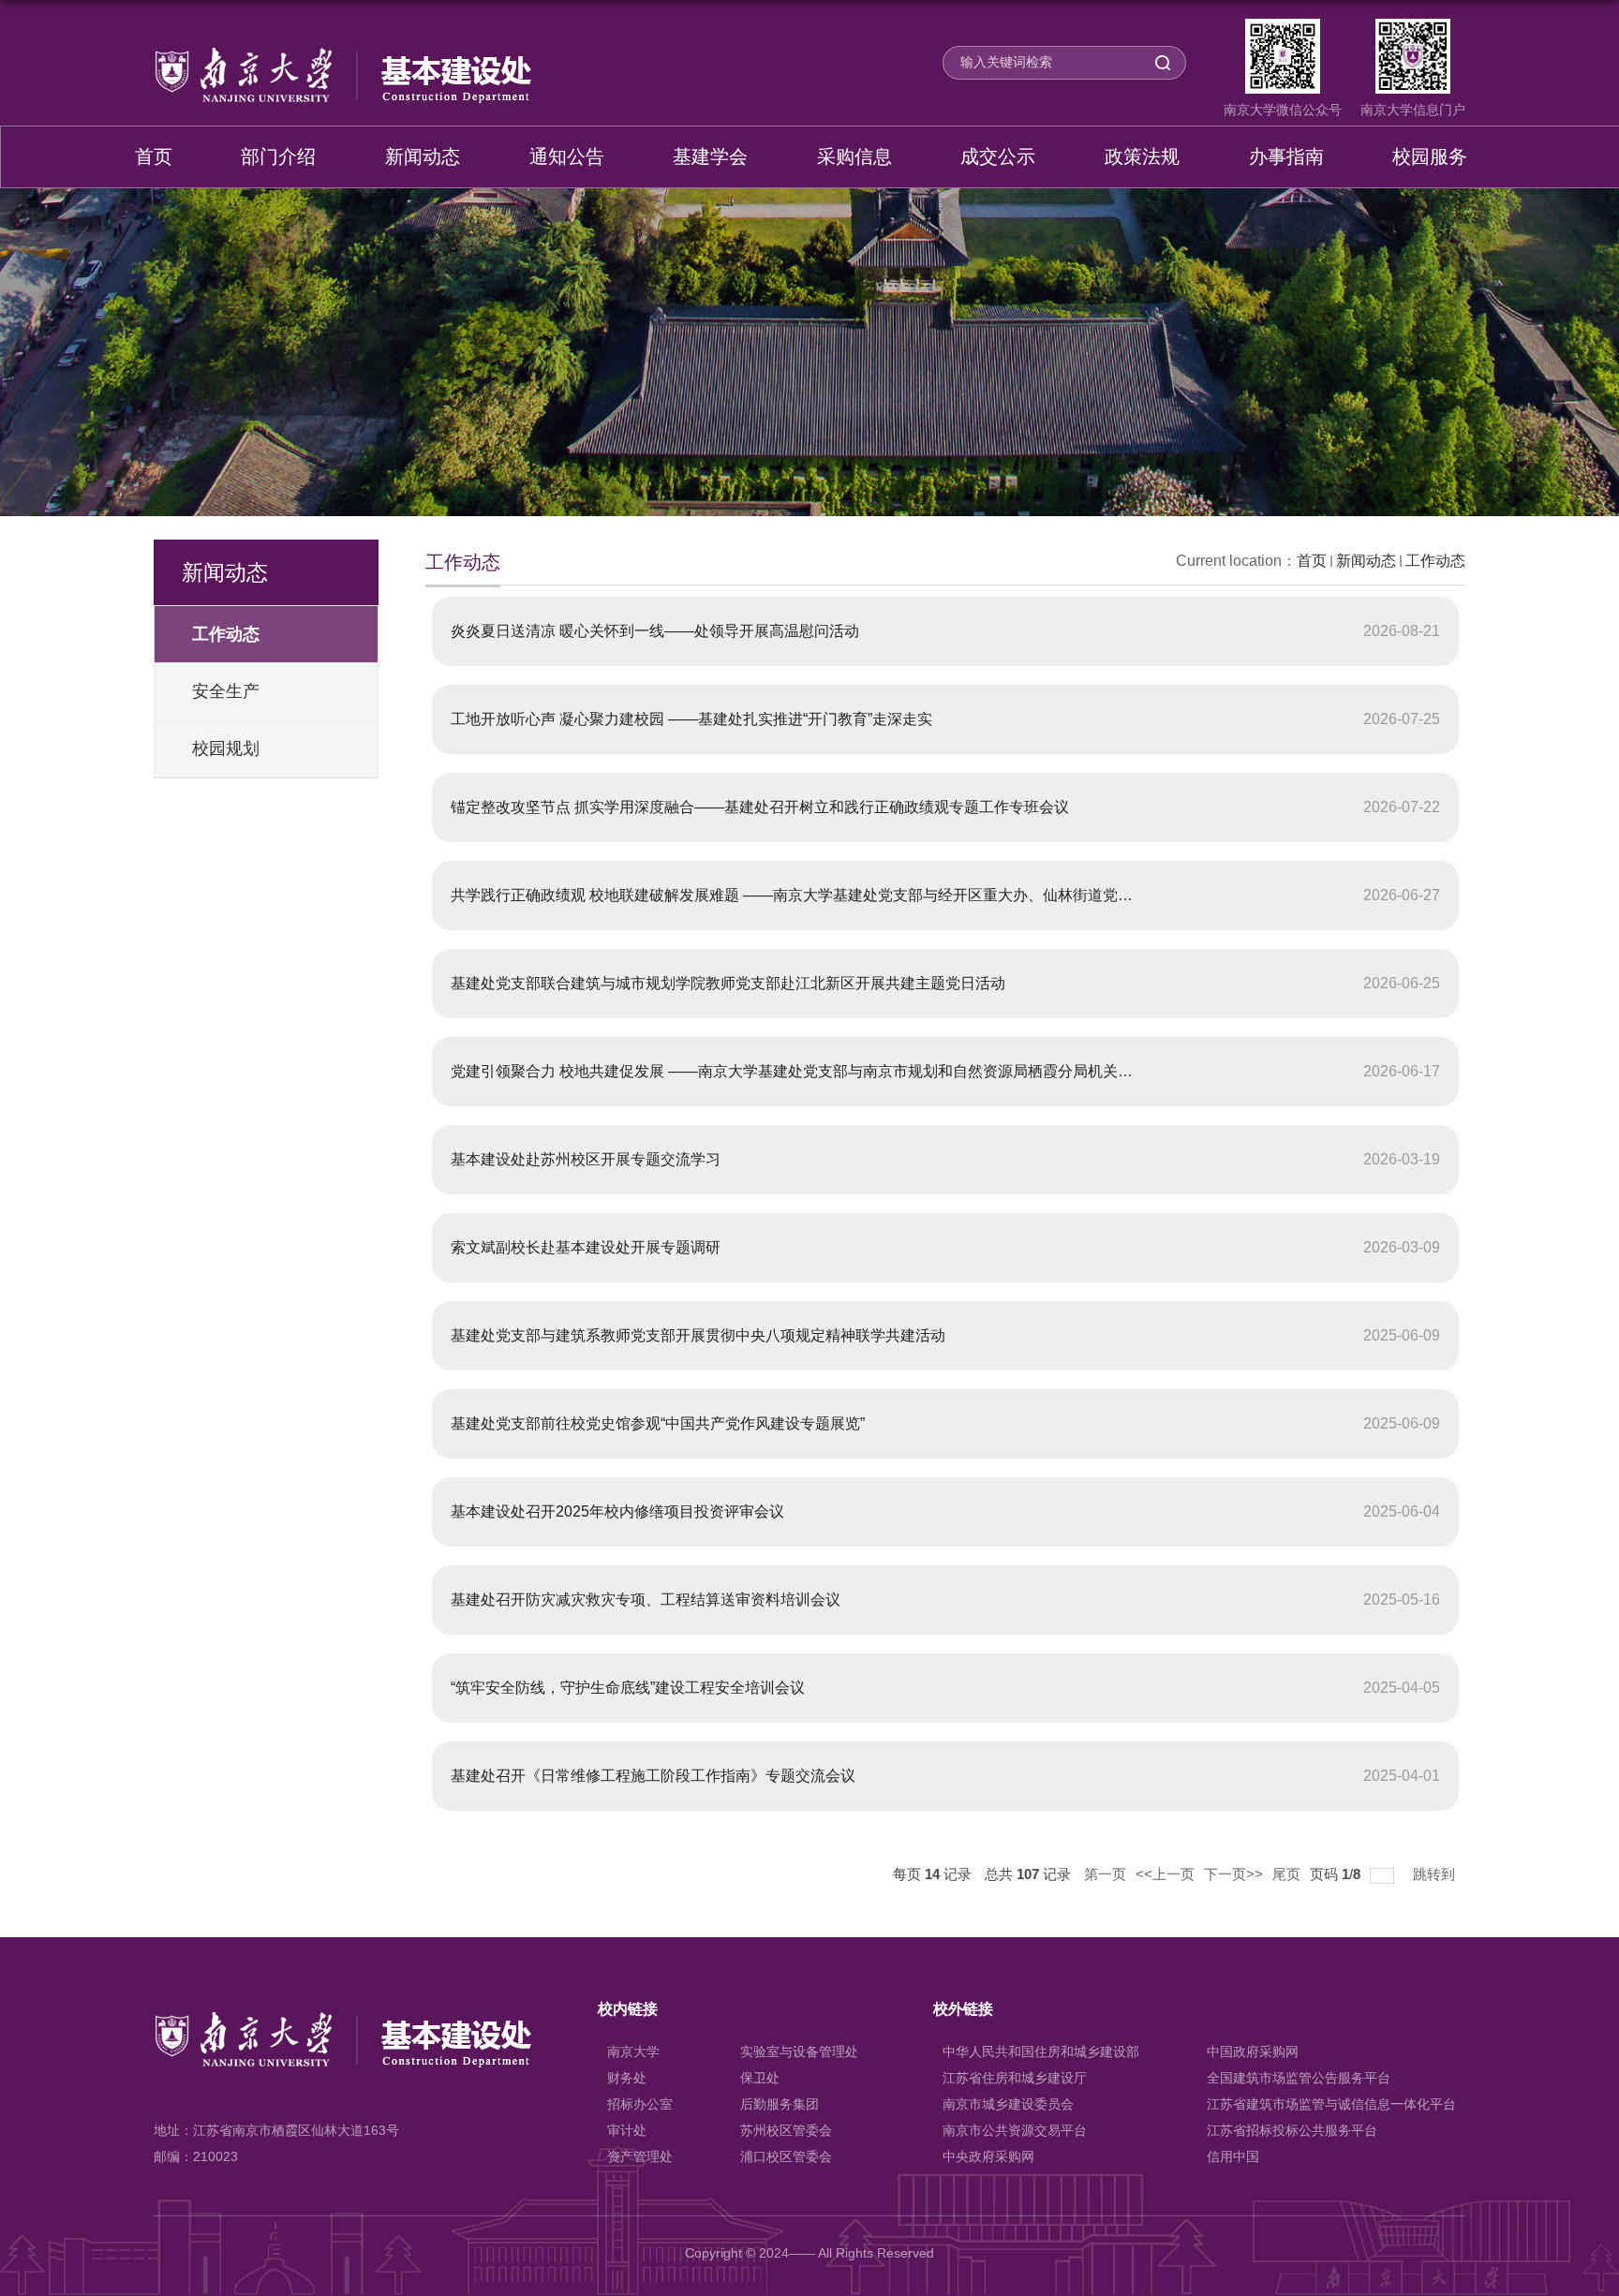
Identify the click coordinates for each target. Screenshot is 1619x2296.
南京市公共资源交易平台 (1015, 2130)
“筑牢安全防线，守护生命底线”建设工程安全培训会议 (628, 1688)
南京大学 (633, 2052)
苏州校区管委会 (786, 2130)
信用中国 (1233, 2156)
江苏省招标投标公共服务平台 (1292, 2130)
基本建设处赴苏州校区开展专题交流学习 (586, 1159)
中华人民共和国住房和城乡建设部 (1041, 2052)
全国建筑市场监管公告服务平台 (1299, 2078)
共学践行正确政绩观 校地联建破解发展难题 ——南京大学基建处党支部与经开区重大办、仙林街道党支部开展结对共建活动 (859, 895)
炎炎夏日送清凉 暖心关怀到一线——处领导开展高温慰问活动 (655, 631)
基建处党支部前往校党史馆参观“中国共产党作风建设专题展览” (658, 1423)
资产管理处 (640, 2156)
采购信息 (854, 156)
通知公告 (567, 156)
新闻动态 (423, 156)
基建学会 (710, 156)
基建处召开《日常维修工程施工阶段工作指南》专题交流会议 (653, 1776)
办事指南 (1286, 156)
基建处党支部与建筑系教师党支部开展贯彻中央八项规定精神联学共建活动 (698, 1335)
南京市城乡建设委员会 (1008, 2104)
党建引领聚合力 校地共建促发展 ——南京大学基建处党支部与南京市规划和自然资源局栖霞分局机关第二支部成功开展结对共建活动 (889, 1071)
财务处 (627, 2078)
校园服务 (1430, 156)
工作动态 (1435, 561)
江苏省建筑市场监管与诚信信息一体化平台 (1331, 2104)
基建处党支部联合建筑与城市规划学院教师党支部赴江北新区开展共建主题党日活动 (728, 983)
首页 (154, 156)
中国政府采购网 (1253, 2052)
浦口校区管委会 (786, 2156)
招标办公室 (640, 2104)
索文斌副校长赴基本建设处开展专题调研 (586, 1247)
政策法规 (1142, 156)
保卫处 (760, 2078)
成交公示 (998, 156)
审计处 (627, 2130)
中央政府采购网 (988, 2156)
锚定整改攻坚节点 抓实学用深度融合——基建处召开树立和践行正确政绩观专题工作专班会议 (760, 807)
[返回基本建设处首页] (342, 54)
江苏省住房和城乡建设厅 (1015, 2078)
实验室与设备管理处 (799, 2052)
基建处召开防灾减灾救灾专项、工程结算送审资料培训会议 (646, 1600)
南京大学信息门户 (1413, 110)
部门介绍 (278, 156)
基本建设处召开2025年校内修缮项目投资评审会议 (617, 1511)
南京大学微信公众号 (1283, 110)
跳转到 (1436, 1874)
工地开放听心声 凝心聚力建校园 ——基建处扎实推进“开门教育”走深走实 (691, 719)
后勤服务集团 (780, 2104)
